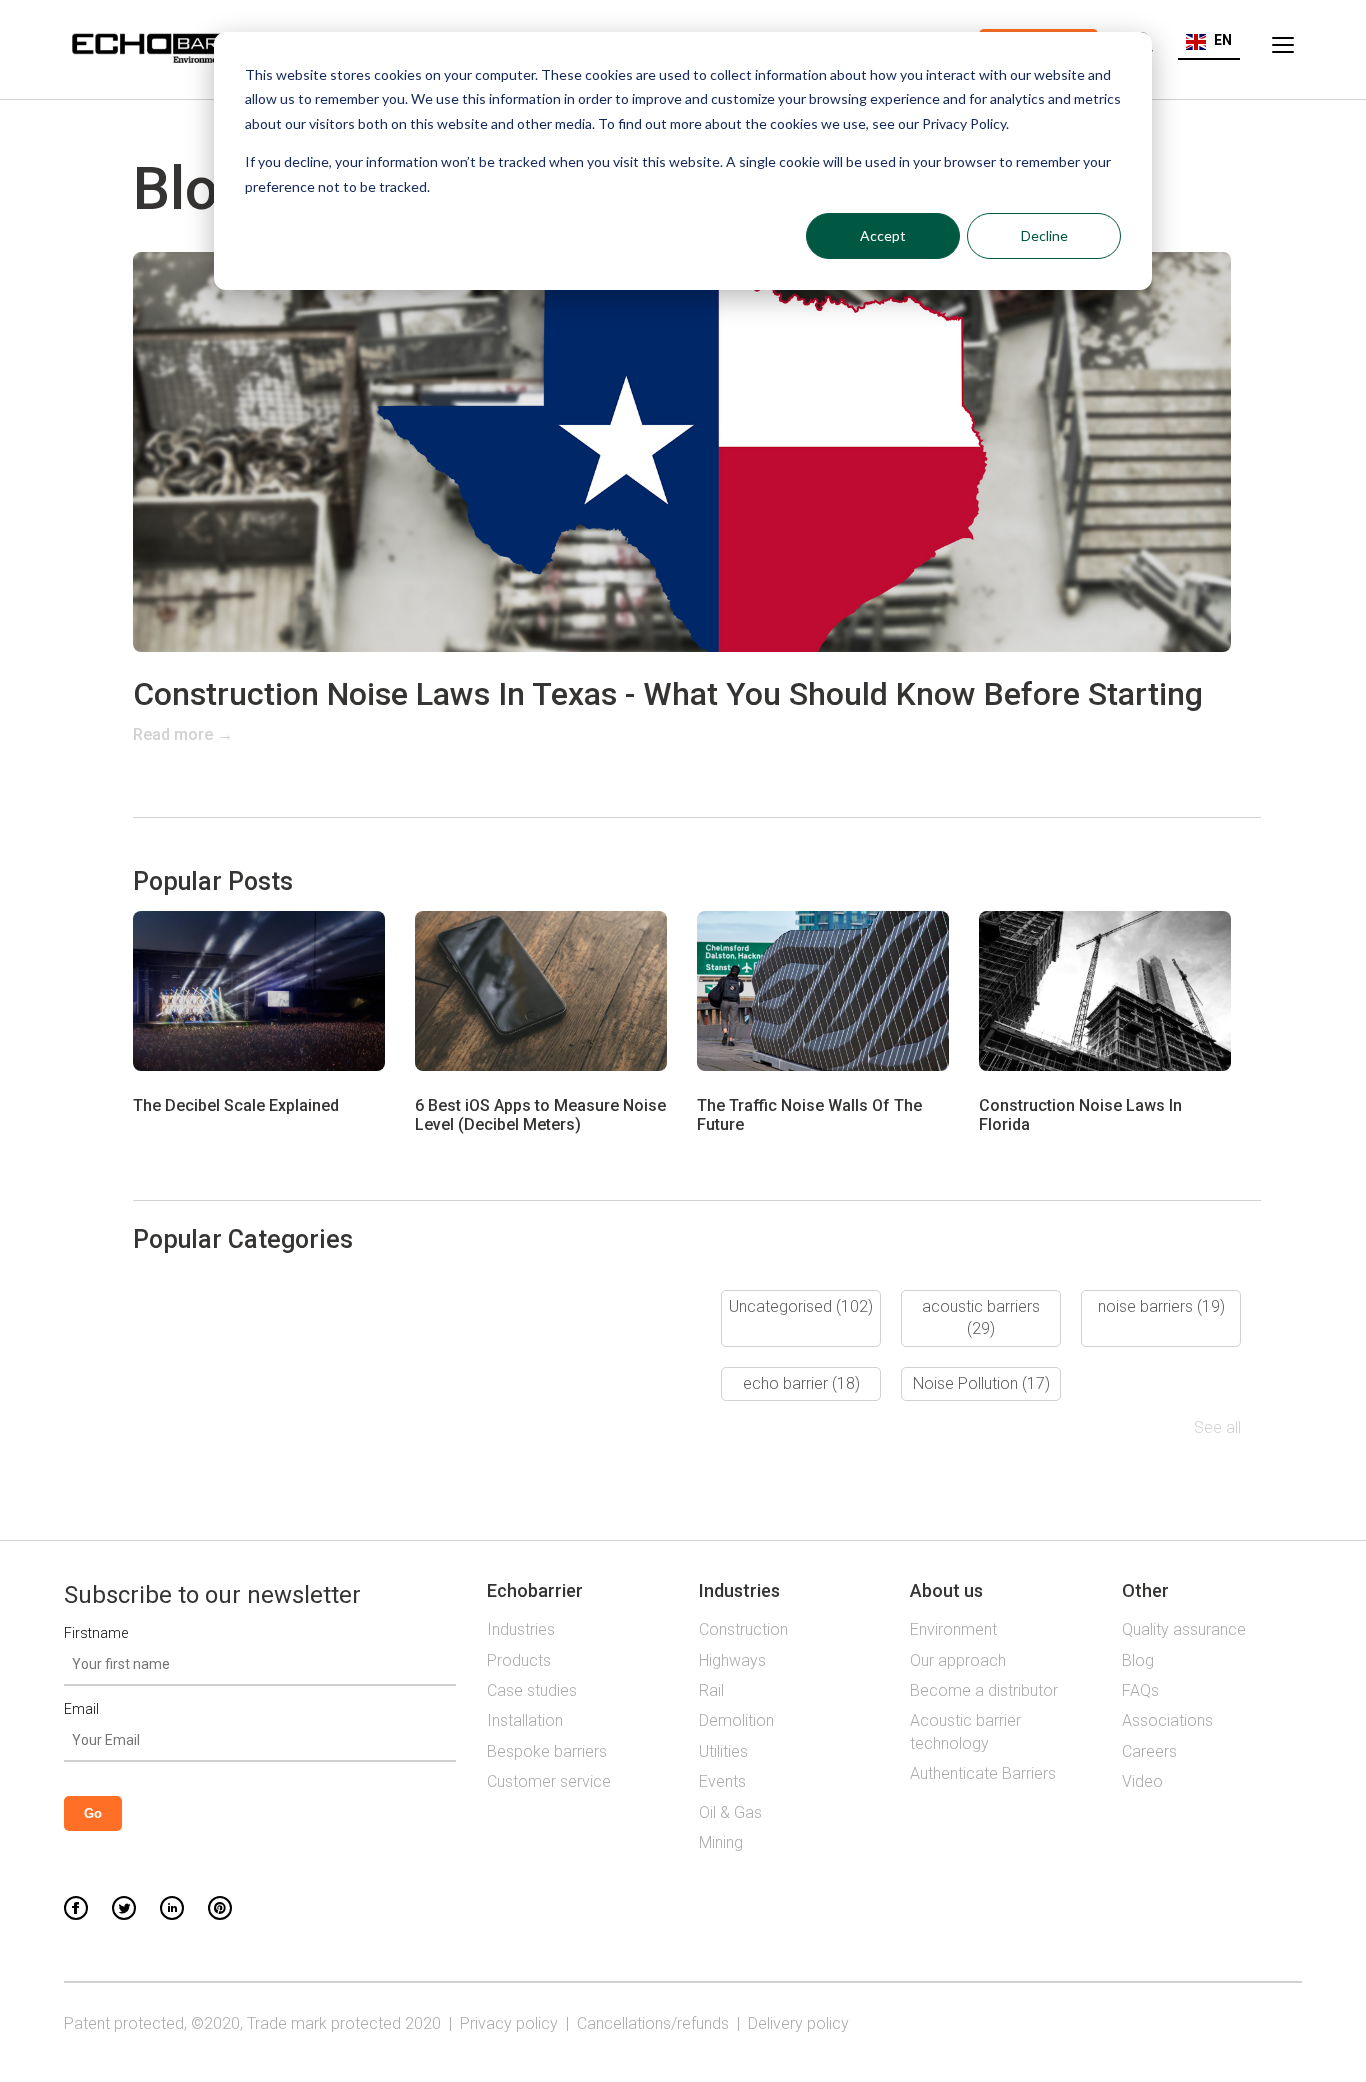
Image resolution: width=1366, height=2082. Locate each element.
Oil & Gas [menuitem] (730, 1812)
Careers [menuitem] (1149, 1751)
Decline (1044, 235)
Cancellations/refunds (653, 2023)
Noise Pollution (981, 1383)
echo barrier (801, 1383)
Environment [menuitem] (953, 1629)
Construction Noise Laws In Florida (1080, 1115)
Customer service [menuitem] (549, 1781)
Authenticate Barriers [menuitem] (983, 1773)
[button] (1209, 40)
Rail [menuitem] (711, 1690)
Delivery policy (798, 2023)
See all (1217, 1427)
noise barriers (1161, 1306)
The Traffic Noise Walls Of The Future (809, 1115)
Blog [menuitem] (1138, 1660)
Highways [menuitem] (732, 1660)
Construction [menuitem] (743, 1629)
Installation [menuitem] (525, 1720)
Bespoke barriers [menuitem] (547, 1751)
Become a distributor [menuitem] (984, 1690)
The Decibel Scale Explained (236, 1105)
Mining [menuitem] (721, 1842)
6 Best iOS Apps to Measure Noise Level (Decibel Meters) (540, 1115)
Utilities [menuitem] (723, 1751)
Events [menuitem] (722, 1781)
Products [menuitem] (519, 1660)
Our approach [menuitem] (958, 1660)
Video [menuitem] (1142, 1781)
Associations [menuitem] (1167, 1720)
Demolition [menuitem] (736, 1720)
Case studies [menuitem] (532, 1690)
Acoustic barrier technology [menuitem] (965, 1731)
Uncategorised (801, 1306)
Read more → (183, 734)
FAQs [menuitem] (1140, 1690)
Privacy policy (509, 2023)
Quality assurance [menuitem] (1184, 1629)
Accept (883, 235)
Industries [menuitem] (521, 1629)
